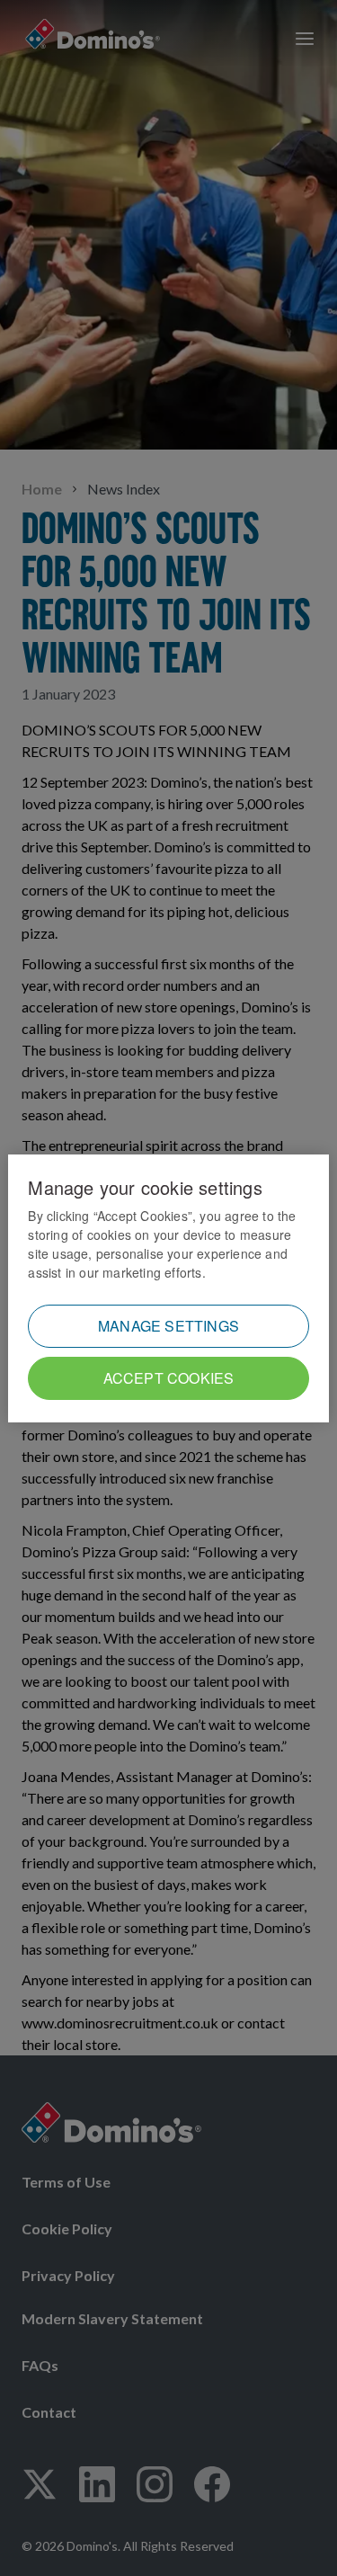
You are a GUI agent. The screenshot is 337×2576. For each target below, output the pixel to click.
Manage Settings (168, 1326)
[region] (168, 1288)
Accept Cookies (169, 1378)
